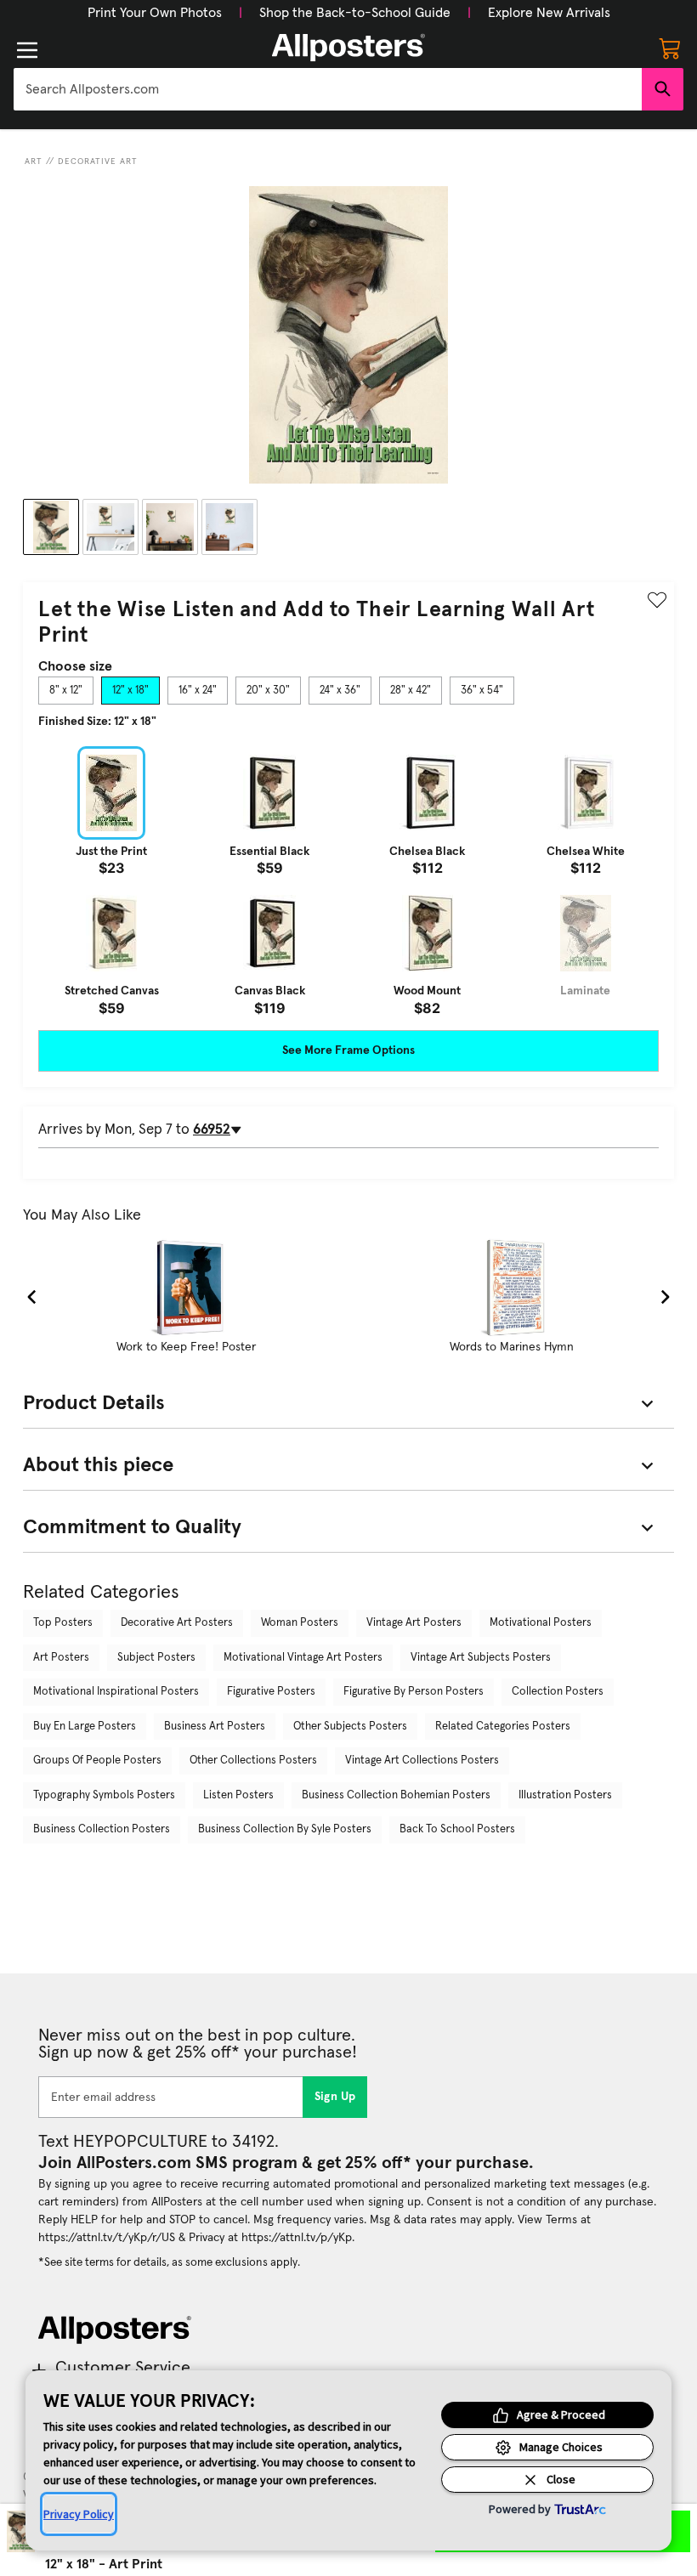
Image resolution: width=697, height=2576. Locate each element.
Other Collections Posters (253, 1761)
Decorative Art (98, 161)
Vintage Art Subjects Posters (481, 1658)
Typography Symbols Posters (104, 1795)
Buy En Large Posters (85, 1727)
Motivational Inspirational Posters (116, 1692)
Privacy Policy (79, 2514)
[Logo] (348, 48)
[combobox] (328, 89)
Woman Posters (300, 1623)
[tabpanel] (348, 880)
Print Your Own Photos (155, 13)
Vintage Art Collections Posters (422, 1761)
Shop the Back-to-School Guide (355, 13)
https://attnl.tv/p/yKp (297, 2238)
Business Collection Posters (102, 1829)
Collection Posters (558, 1692)
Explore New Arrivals (549, 13)
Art (34, 161)
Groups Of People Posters (97, 1761)
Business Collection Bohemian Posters (396, 1795)
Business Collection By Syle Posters (285, 1829)
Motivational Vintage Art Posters (303, 1658)
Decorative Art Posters (177, 1623)
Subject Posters (156, 1658)
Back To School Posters (457, 1829)
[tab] (66, 691)
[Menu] (27, 50)
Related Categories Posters (503, 1727)
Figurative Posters (271, 1692)
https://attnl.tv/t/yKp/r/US (107, 2238)
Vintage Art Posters (414, 1623)
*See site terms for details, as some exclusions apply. (169, 2262)
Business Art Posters (215, 1727)
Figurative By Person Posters (414, 1692)
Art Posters (61, 1658)
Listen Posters (238, 1795)
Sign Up (335, 2097)
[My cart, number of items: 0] (670, 48)
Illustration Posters (565, 1795)
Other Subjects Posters (350, 1727)
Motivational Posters (541, 1623)
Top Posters (63, 1623)
